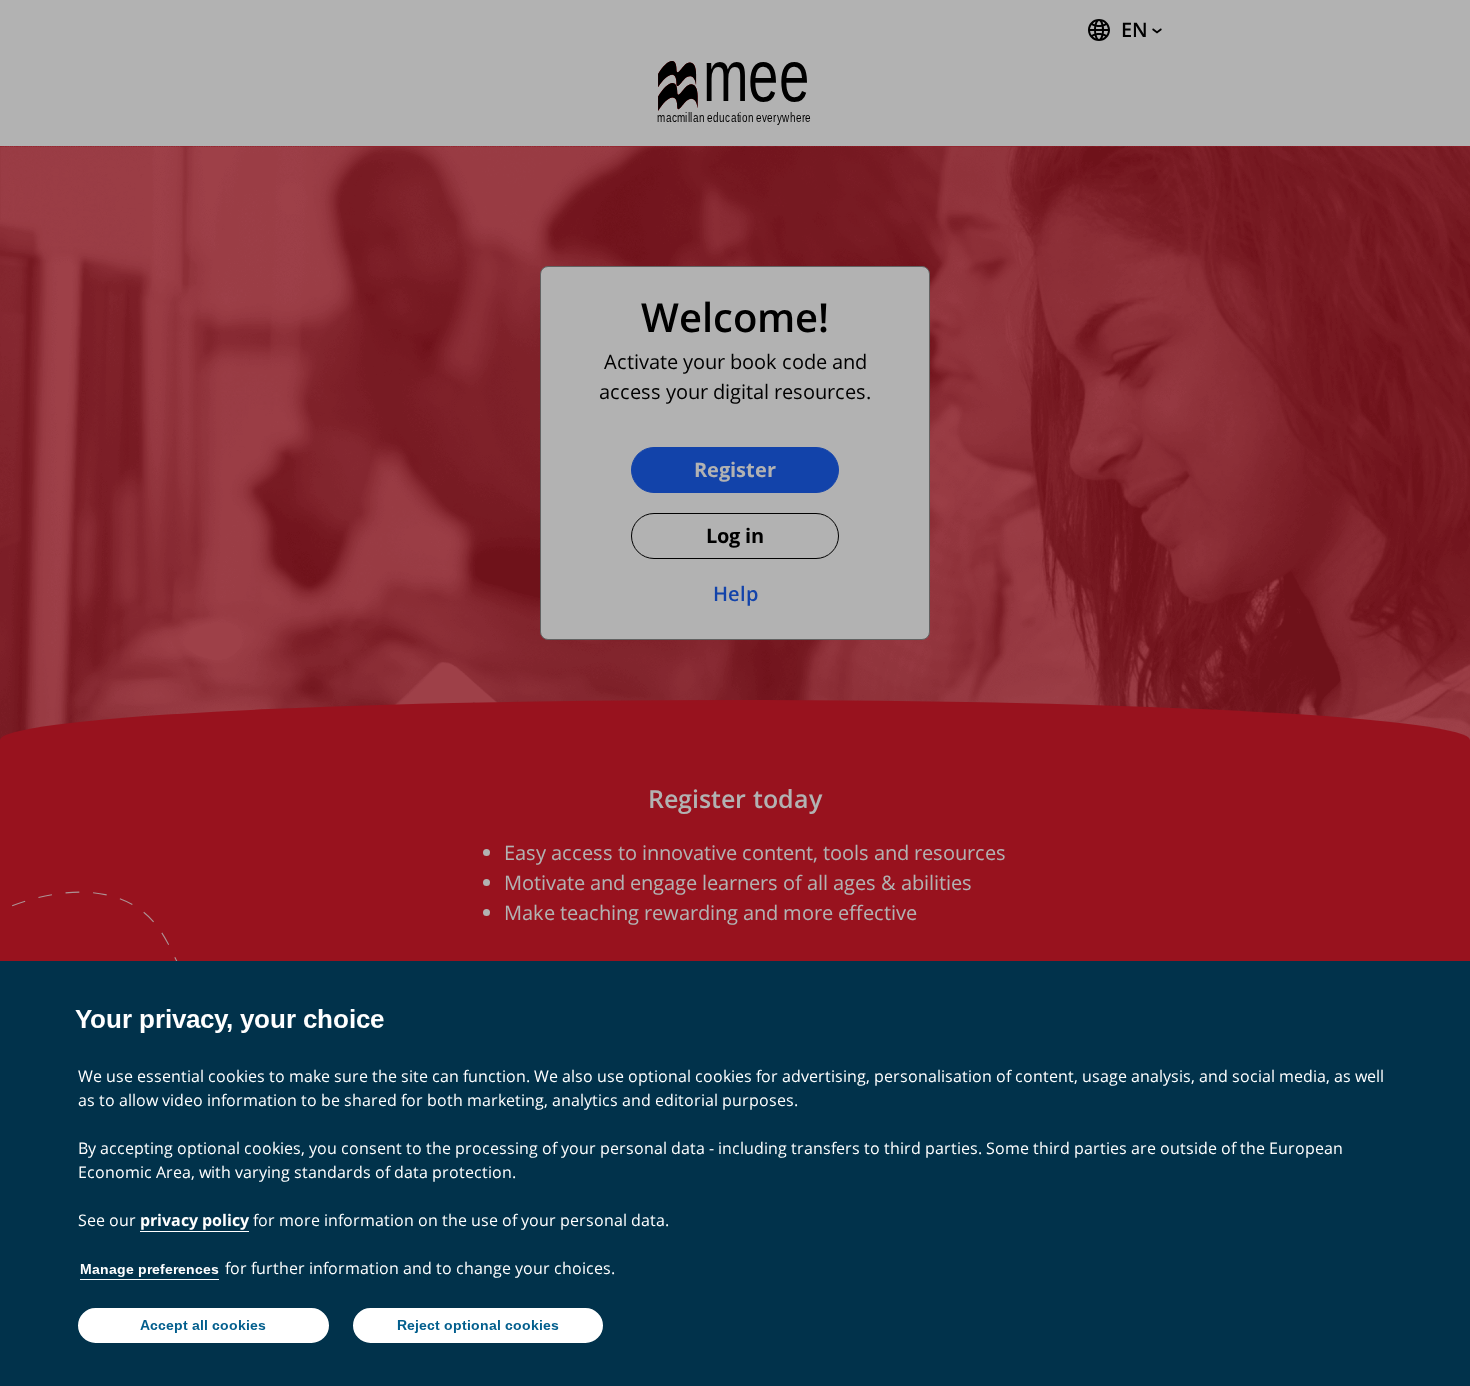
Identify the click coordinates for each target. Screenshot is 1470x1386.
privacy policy (194, 1220)
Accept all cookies (203, 1325)
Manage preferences (149, 1269)
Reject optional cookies (478, 1325)
